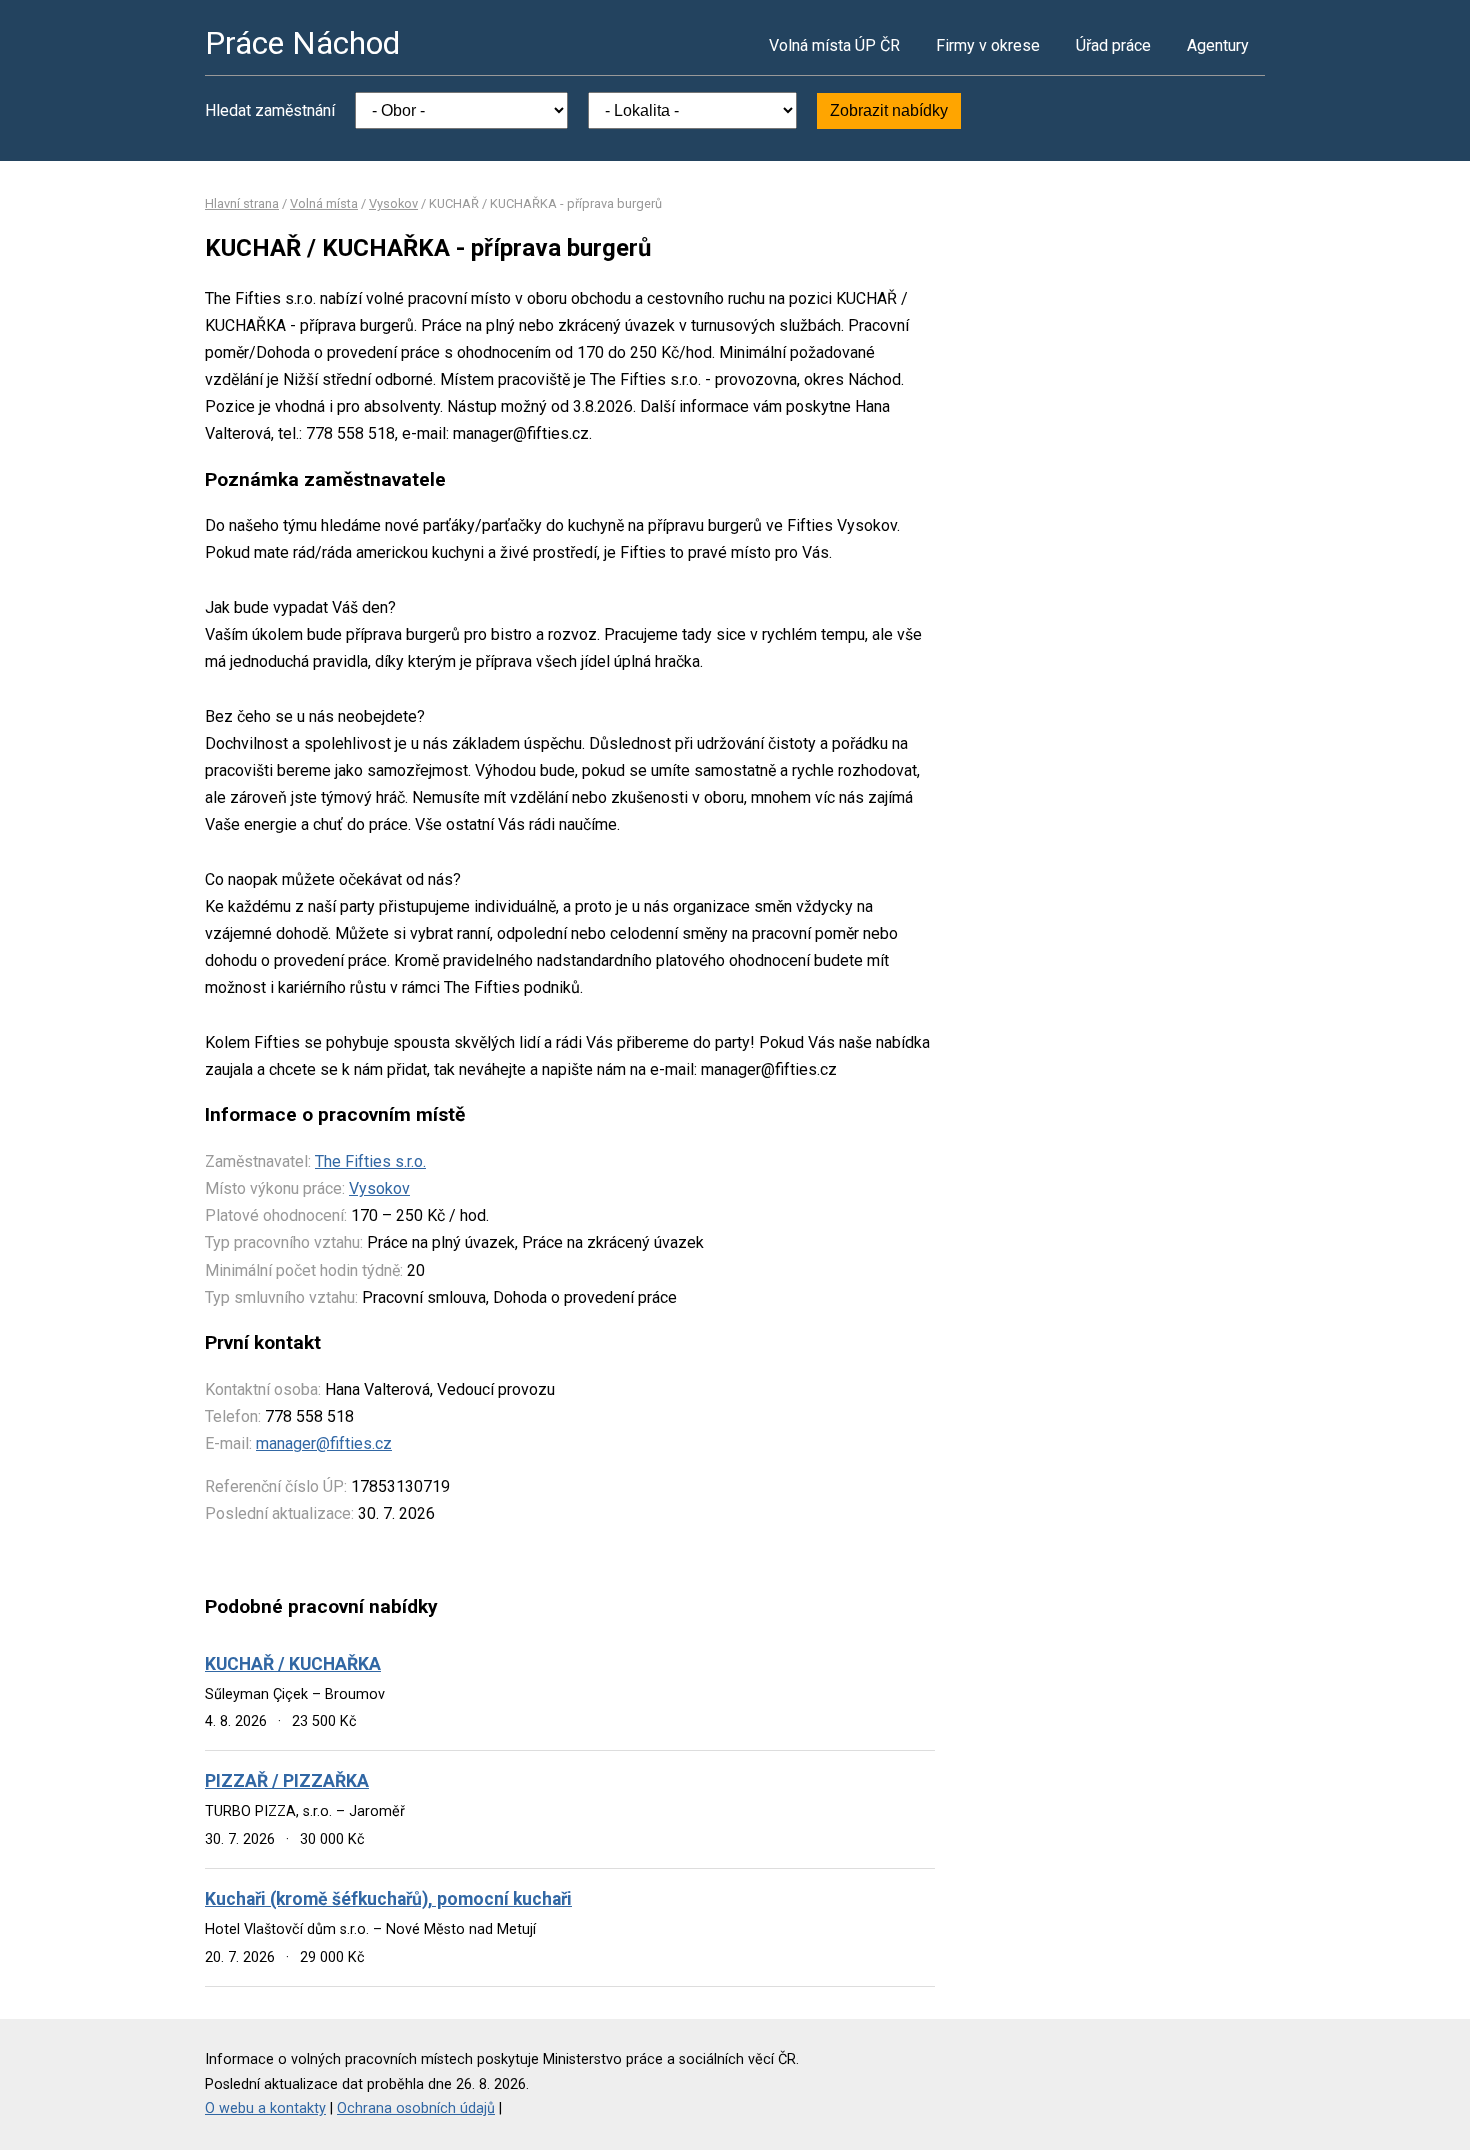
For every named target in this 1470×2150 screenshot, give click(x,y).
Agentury (1218, 45)
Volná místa (324, 203)
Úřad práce (1113, 45)
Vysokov (393, 203)
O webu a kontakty (265, 2108)
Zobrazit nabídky (889, 110)
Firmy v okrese (988, 45)
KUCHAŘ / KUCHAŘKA (293, 1664)
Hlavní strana (242, 203)
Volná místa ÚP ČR (834, 45)
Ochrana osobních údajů (416, 2108)
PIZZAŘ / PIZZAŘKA (287, 1781)
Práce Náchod (302, 43)
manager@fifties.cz (324, 1443)
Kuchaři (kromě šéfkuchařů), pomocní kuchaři (388, 1899)
